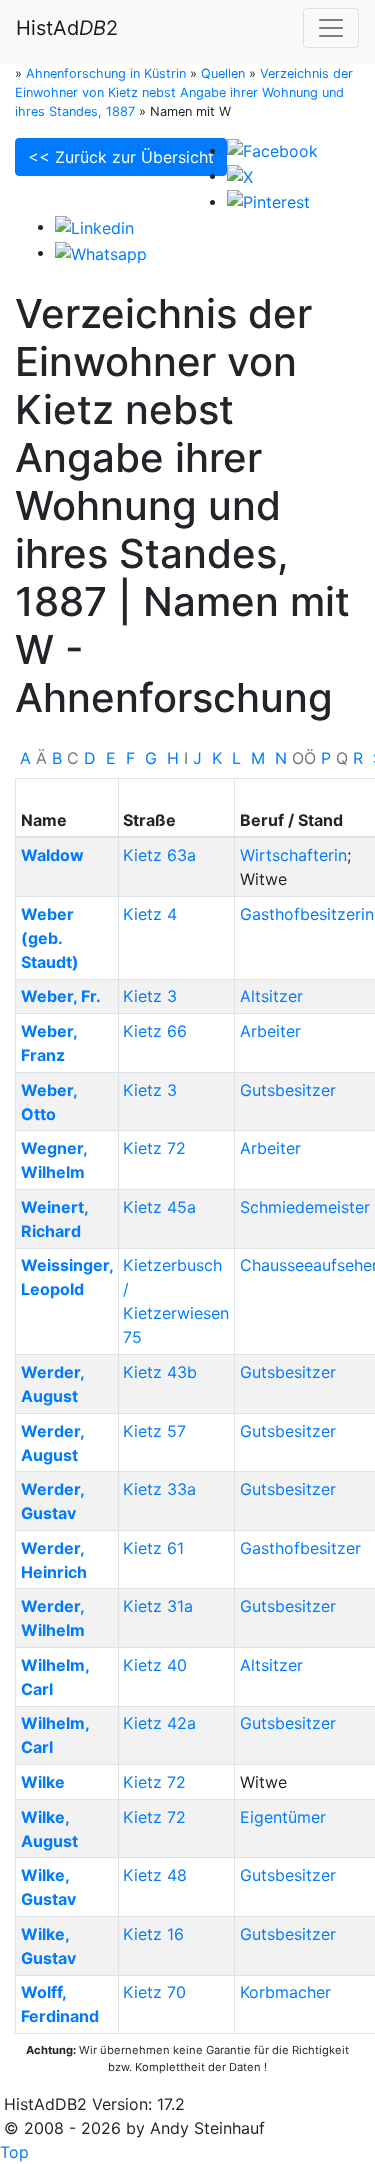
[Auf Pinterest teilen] (268, 201)
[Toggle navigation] (331, 28)
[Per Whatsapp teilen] (101, 252)
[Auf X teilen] (240, 175)
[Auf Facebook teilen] (272, 150)
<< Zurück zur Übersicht (121, 157)
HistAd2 (67, 28)
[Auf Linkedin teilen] (94, 226)
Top (14, 2152)
